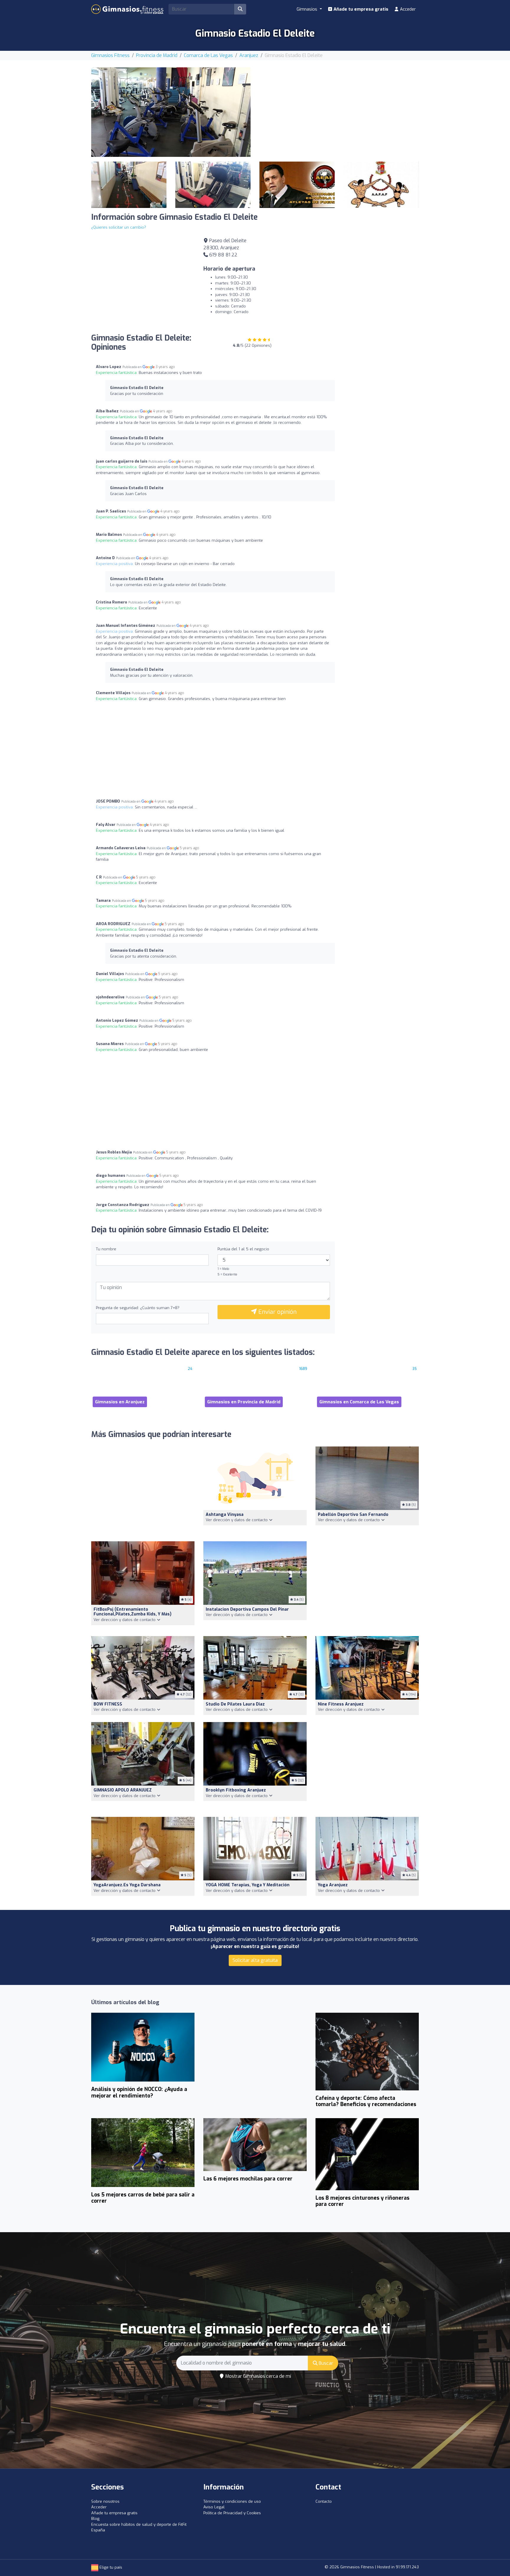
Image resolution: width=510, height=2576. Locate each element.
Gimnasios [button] (308, 9)
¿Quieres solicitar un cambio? (119, 227)
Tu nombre (106, 1249)
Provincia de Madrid (157, 55)
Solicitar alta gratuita (255, 1960)
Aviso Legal (214, 2507)
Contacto (324, 2501)
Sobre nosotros (105, 2501)
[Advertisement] (339, 109)
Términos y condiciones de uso (232, 2501)
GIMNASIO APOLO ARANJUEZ (123, 1790)
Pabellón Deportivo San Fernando (353, 1515)
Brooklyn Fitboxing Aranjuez (236, 1790)
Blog (95, 2519)
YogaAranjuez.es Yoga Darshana (127, 1885)
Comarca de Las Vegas (208, 55)
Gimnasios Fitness (110, 55)
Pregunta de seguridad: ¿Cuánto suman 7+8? (138, 1308)
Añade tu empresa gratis (360, 9)
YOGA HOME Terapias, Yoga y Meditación (248, 1885)
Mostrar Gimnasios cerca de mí (258, 2376)
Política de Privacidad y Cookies (232, 2513)
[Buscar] (240, 9)
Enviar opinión (277, 1312)
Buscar (325, 2363)
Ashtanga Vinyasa (225, 1515)
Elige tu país (110, 2567)
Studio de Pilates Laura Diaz (235, 1704)
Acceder (407, 9)
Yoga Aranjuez (333, 1885)
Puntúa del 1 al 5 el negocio (243, 1249)
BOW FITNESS (108, 1704)
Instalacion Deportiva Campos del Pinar (247, 1609)
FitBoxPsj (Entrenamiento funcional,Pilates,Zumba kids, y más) (133, 1612)
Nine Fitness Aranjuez (341, 1704)
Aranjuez (249, 55)
